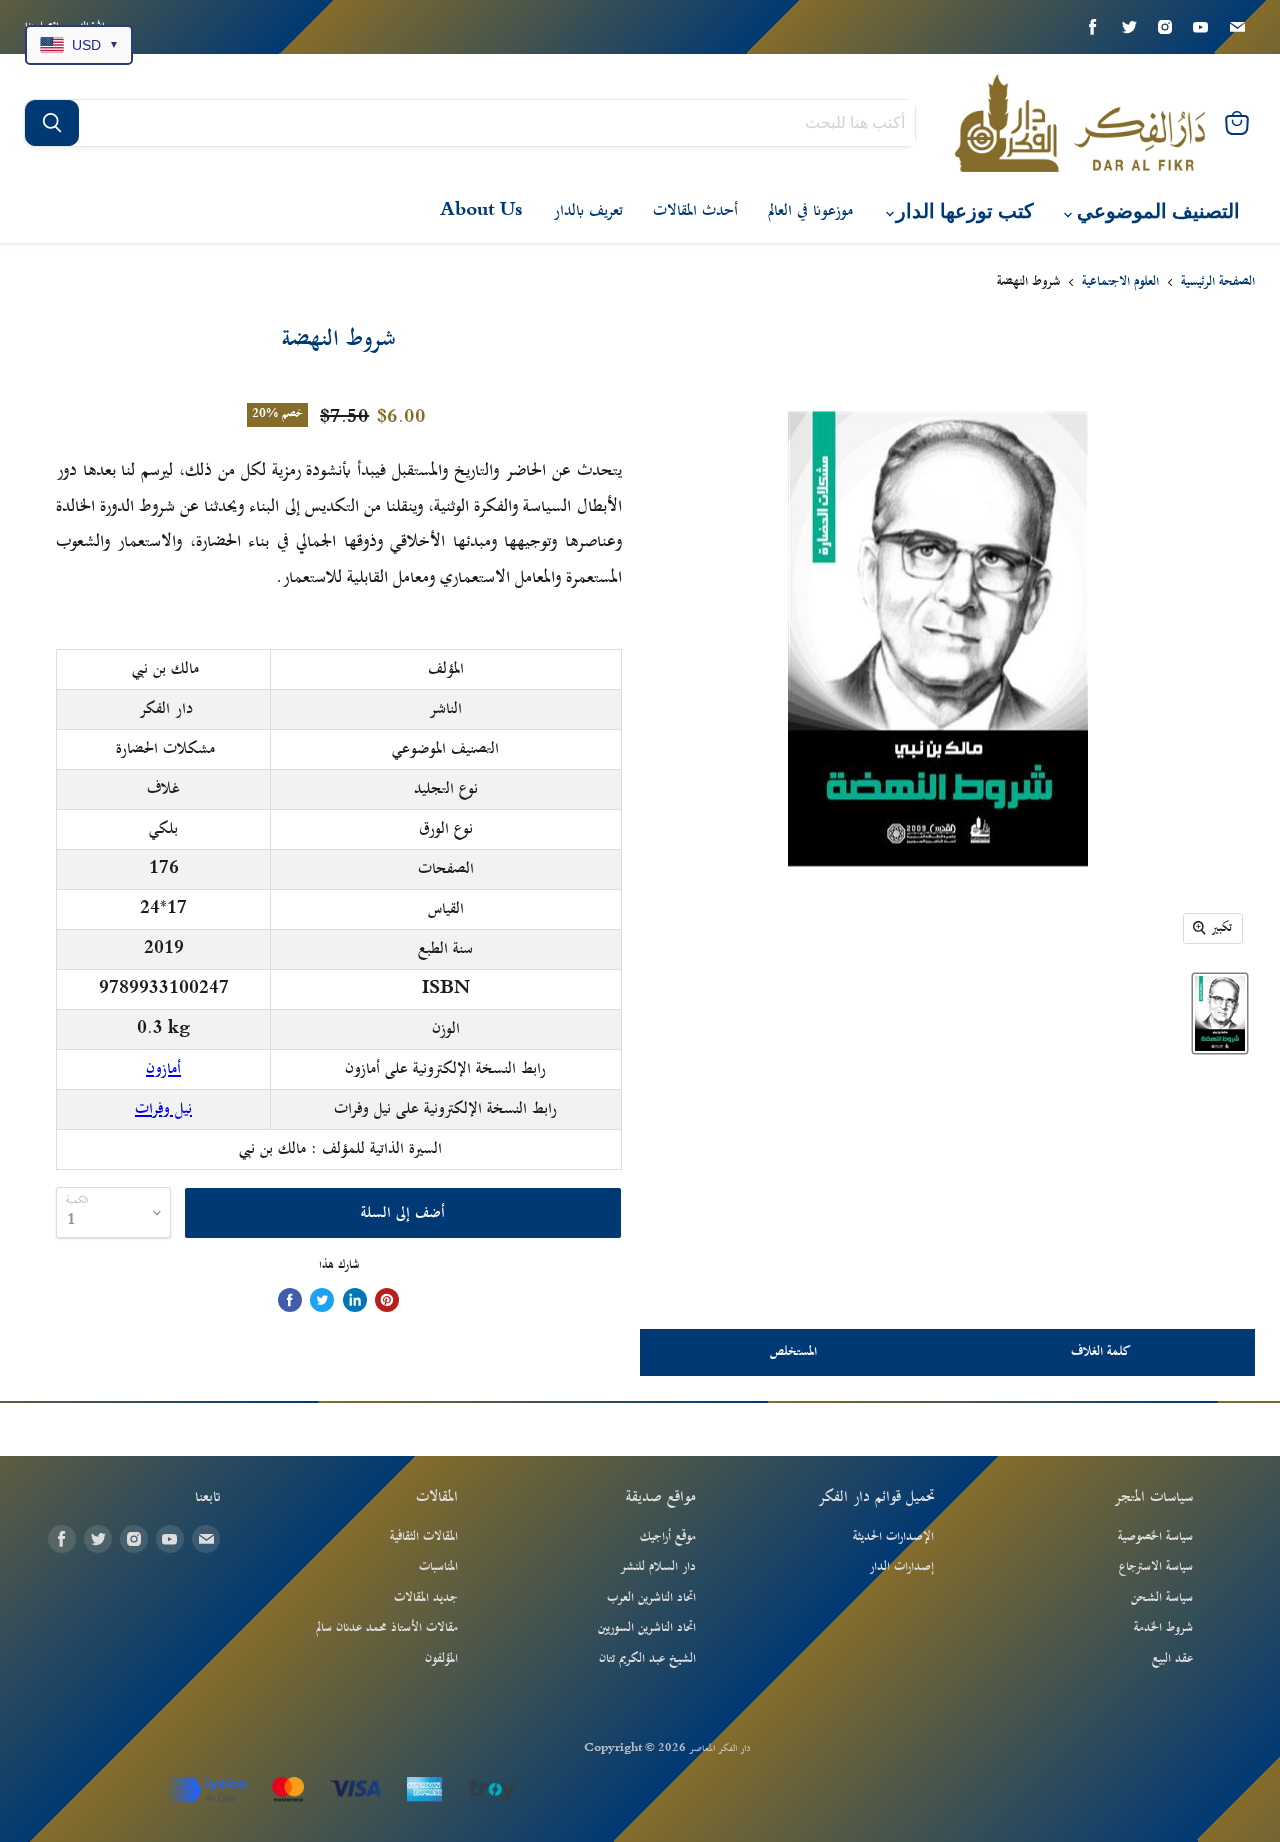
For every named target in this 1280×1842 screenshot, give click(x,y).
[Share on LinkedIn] (355, 1300)
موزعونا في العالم (810, 211)
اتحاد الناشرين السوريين (647, 1628)
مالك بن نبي (165, 669)
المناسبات (438, 1567)
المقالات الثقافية (424, 1537)
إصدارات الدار (901, 1567)
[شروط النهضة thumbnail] (1220, 1013)
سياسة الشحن (1162, 1598)
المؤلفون (441, 1659)
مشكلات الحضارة (165, 749)
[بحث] (52, 123)
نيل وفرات (163, 1109)
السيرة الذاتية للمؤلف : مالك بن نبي (340, 1149)
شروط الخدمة (1163, 1628)
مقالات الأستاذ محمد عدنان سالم (387, 1628)
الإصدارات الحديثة (893, 1537)
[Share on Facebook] (290, 1300)
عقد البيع (1172, 1659)
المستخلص (793, 1352)
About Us (481, 211)
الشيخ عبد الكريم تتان (647, 1659)
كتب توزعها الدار (962, 211)
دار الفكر (166, 709)
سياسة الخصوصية (1155, 1537)
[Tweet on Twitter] (322, 1300)
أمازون (163, 1069)
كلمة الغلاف (1101, 1352)
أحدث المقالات (695, 211)
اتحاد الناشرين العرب (651, 1598)
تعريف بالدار (588, 211)
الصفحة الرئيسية (1218, 283)
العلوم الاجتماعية (1120, 283)
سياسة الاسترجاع (1156, 1567)
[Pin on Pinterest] (387, 1300)
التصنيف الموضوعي (1156, 211)
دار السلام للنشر (658, 1567)
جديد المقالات (426, 1598)
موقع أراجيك (668, 1537)
